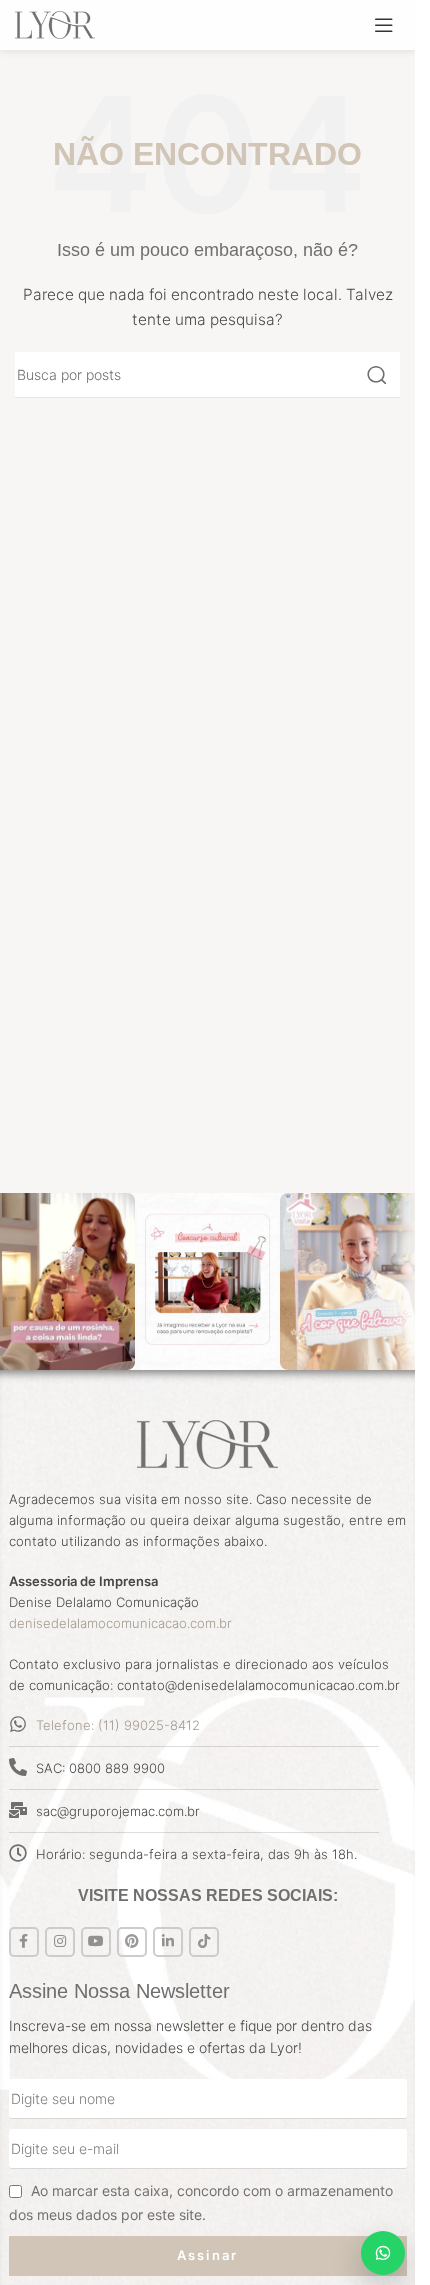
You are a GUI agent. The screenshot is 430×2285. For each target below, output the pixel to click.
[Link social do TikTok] (204, 1942)
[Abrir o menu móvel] (384, 25)
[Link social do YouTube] (96, 1942)
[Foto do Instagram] (208, 1281)
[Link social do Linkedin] (168, 1942)
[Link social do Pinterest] (132, 1942)
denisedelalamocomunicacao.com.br (120, 1623)
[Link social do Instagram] (60, 1942)
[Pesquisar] (377, 375)
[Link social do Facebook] (24, 1942)
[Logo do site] (55, 23)
